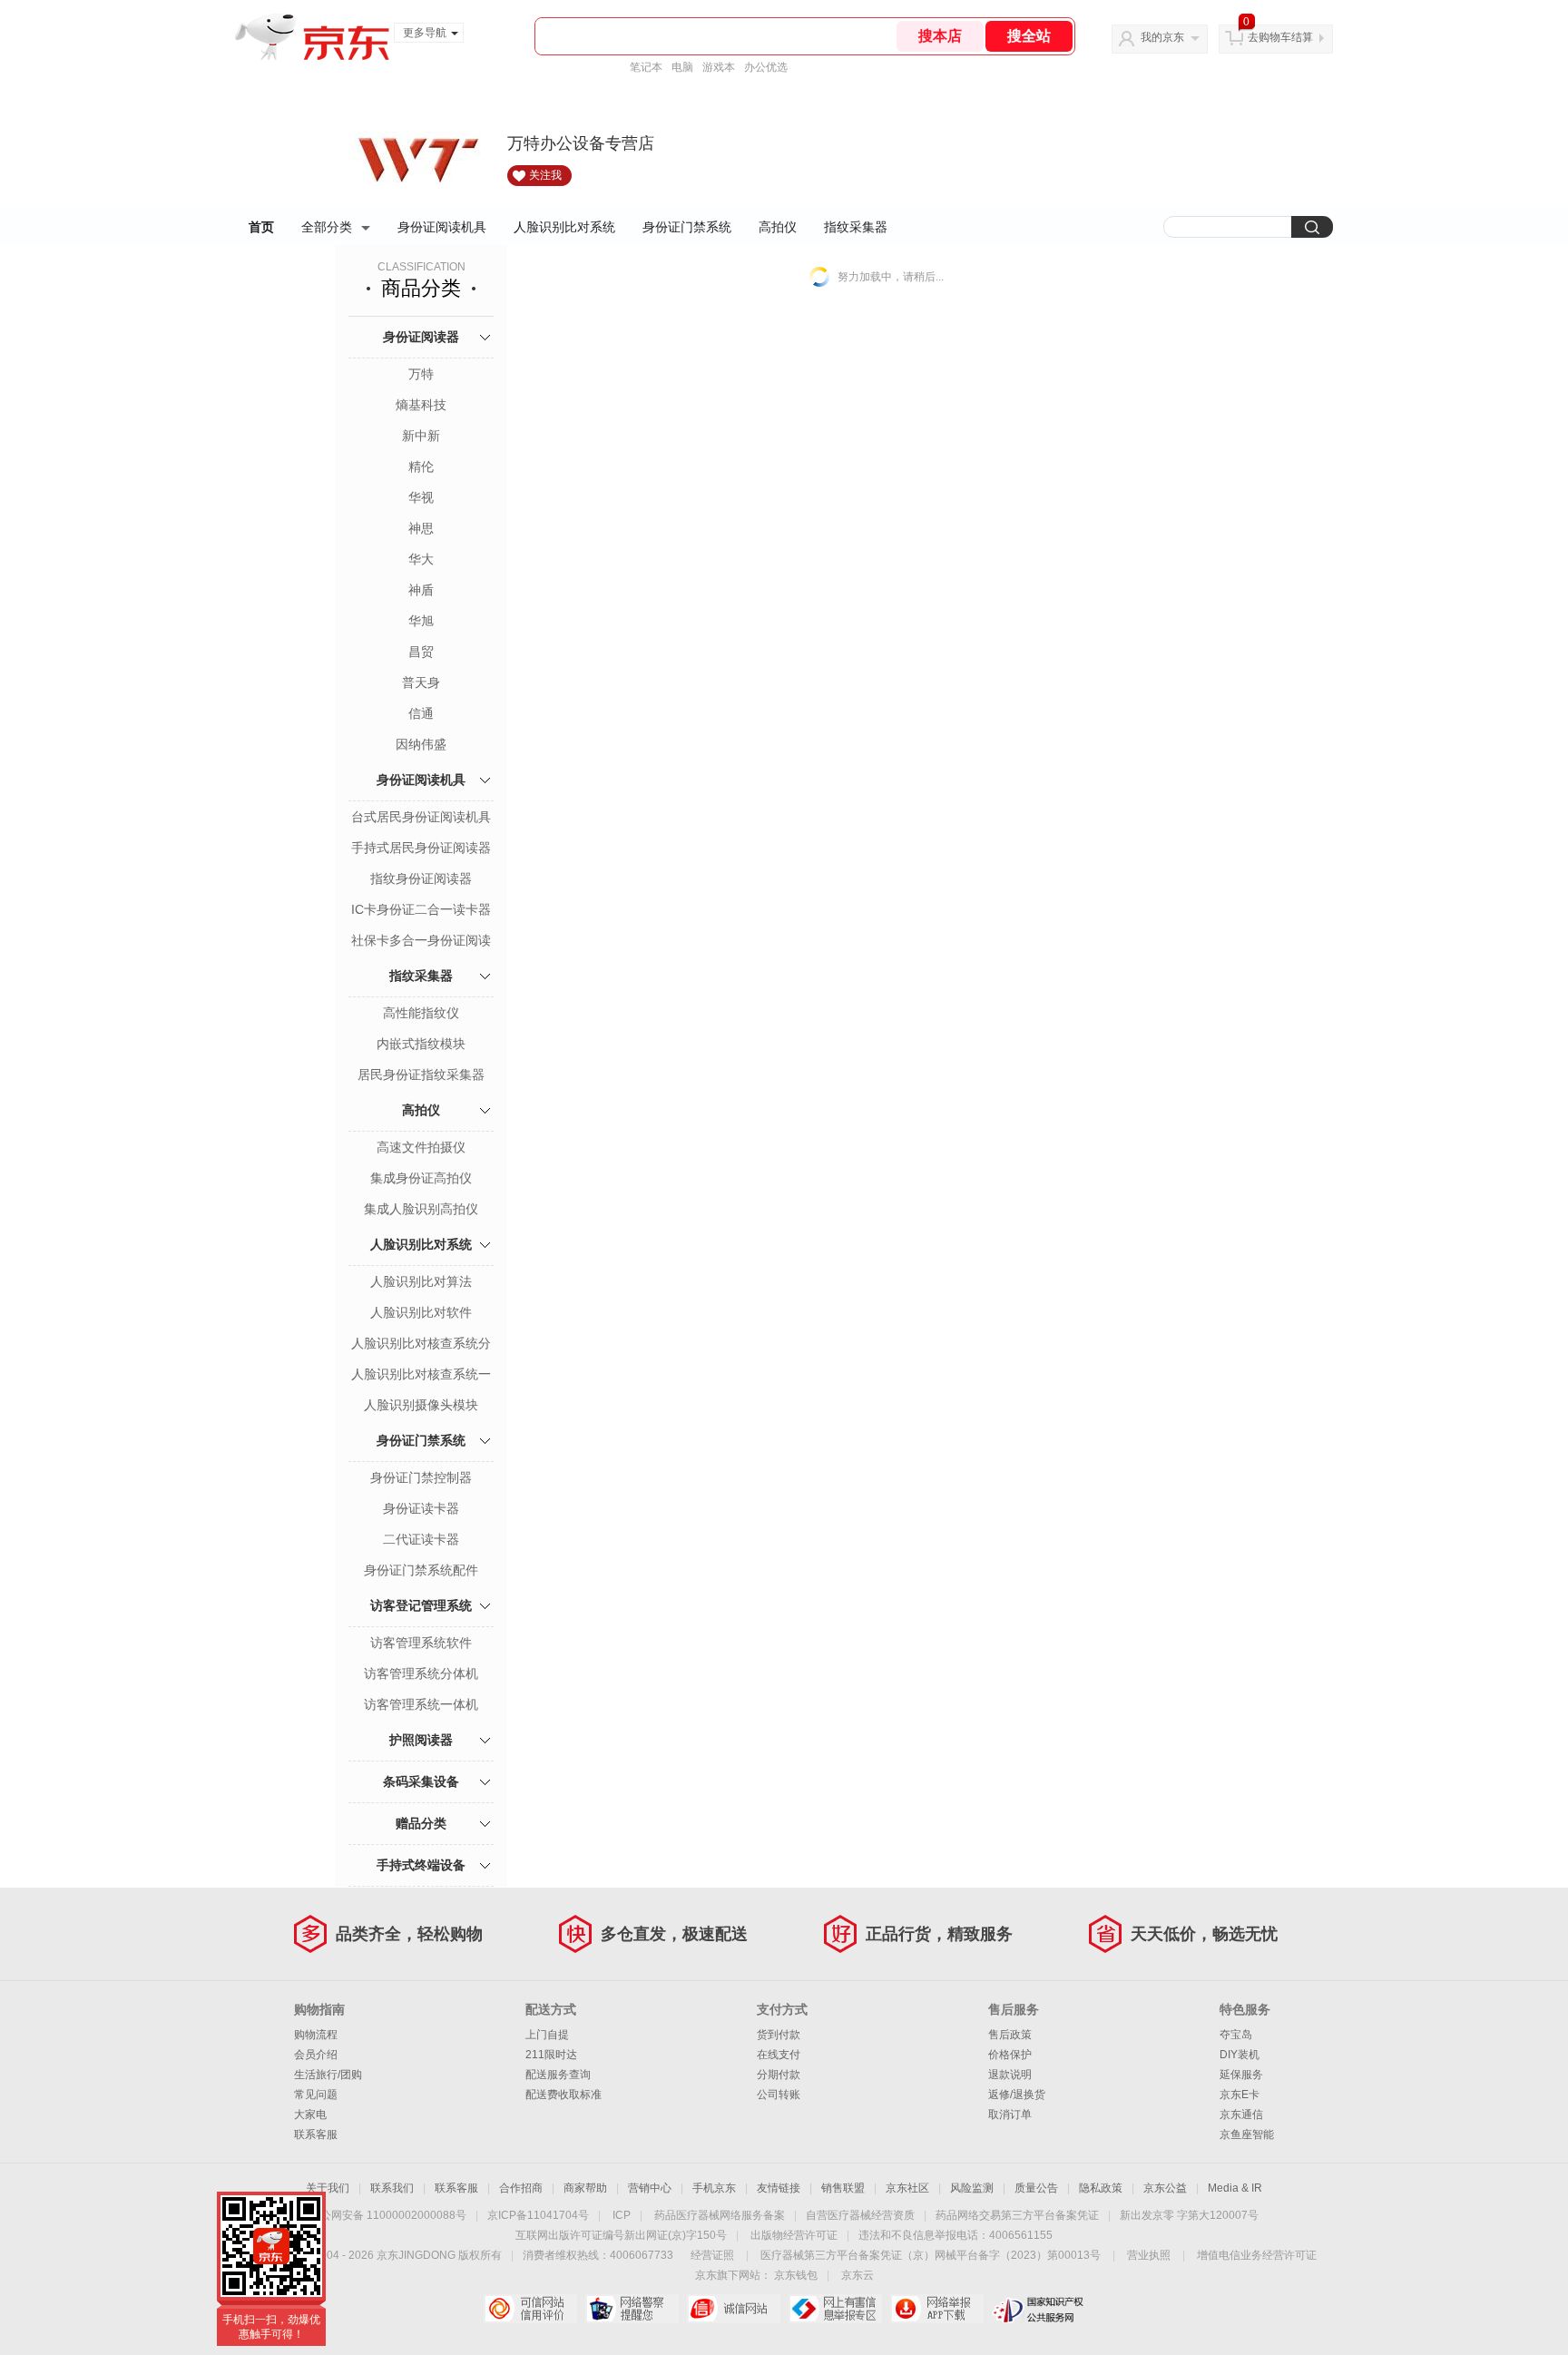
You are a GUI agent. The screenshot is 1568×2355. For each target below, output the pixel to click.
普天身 (421, 682)
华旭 (421, 621)
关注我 (545, 175)
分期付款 (779, 2075)
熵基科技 (421, 405)
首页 (261, 227)
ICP (622, 2215)
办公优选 (766, 67)
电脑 (682, 67)
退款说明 (1010, 2075)
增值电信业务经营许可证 (1257, 2255)
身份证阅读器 (421, 337)
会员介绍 (316, 2055)
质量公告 (1036, 2188)
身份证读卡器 (421, 1508)
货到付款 (779, 2035)
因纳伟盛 (421, 744)
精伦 (421, 466)
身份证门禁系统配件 (421, 1570)
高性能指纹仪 (421, 1013)
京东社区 (907, 2188)
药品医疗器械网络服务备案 (720, 2215)
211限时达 (551, 2055)
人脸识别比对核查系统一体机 (421, 1376)
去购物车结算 (1280, 37)
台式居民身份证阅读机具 (421, 817)
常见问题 (316, 2095)
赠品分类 (421, 1823)
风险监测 (972, 2188)
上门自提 (547, 2035)
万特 (421, 374)
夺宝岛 (1236, 2035)
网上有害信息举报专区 (835, 2309)
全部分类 (327, 227)
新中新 (421, 436)
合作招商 (521, 2188)
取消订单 (1010, 2115)
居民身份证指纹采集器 (421, 1074)
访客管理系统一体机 (421, 1704)
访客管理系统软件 (421, 1643)
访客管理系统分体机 (421, 1673)
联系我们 (392, 2188)
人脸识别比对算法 (421, 1281)
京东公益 (1165, 2188)
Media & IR (1235, 2188)
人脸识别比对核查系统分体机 (421, 1345)
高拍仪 (778, 227)
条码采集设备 (421, 1781)
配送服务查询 (558, 2075)
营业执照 (1149, 2255)
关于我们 (328, 2188)
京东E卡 (1240, 2095)
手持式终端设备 (421, 1865)
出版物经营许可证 (794, 2235)
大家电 (310, 2115)
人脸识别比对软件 (421, 1312)
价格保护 (1010, 2055)
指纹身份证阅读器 (421, 878)
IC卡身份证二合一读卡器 (421, 909)
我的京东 (1162, 37)
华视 (421, 497)
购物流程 (316, 2035)
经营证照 (712, 2255)
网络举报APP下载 (937, 2309)
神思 (421, 528)
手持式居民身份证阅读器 (421, 848)
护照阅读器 (421, 1740)
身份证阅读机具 (442, 227)
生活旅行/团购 (328, 2075)
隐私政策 (1101, 2188)
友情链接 (779, 2188)
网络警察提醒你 (632, 2309)
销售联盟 (843, 2188)
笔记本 (646, 67)
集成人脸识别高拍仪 (421, 1209)
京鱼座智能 (1247, 2134)
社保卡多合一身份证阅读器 (421, 942)
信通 (421, 713)
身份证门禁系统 (687, 227)
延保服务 (1241, 2075)
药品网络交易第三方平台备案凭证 (1017, 2215)
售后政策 (1010, 2035)
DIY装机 (1240, 2055)
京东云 (857, 2275)
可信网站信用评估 (530, 2309)
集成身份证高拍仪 (421, 1178)
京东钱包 (796, 2275)
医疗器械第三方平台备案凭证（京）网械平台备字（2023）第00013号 (931, 2255)
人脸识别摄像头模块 (421, 1405)
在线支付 (779, 2055)
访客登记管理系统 (421, 1605)
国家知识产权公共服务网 (1039, 2309)
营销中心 (650, 2188)
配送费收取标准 (563, 2095)
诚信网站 (734, 2309)
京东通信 (1241, 2115)
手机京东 (714, 2188)
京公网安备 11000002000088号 (388, 2215)
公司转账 (779, 2095)
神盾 (421, 590)
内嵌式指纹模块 (421, 1044)
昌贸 (421, 652)
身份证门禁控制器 (421, 1477)
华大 (421, 559)
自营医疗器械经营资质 (860, 2215)
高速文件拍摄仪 (421, 1147)
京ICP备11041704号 (538, 2215)
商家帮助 (585, 2188)
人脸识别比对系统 (564, 227)
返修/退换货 (1017, 2095)
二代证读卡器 (421, 1539)
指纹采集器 (856, 227)
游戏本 (719, 67)
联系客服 (316, 2134)
